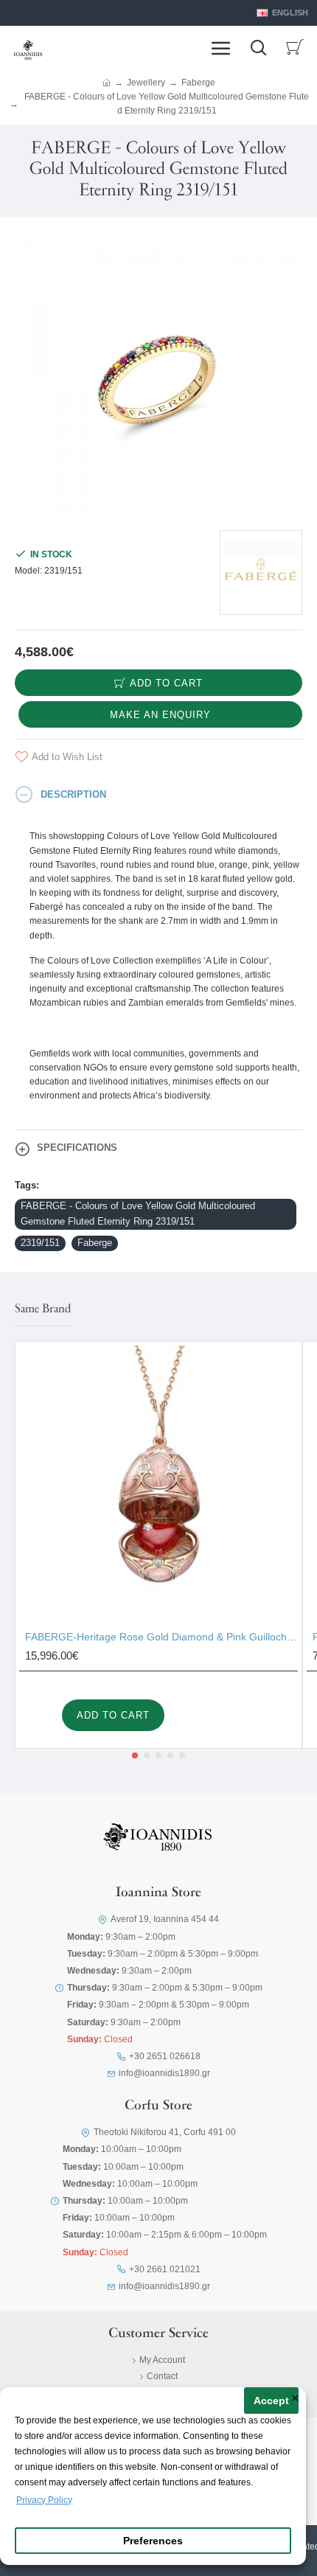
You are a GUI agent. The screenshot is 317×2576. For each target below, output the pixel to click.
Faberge (198, 83)
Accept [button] (271, 2401)
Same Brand (43, 1309)
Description (73, 794)
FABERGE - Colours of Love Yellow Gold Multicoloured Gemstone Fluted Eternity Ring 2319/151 (138, 1214)
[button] (135, 1755)
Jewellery (146, 83)
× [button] (295, 2399)
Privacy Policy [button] (44, 2500)
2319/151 (40, 1243)
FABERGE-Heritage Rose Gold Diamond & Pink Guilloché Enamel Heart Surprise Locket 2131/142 (161, 1637)
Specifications (77, 1148)
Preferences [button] (153, 2541)
